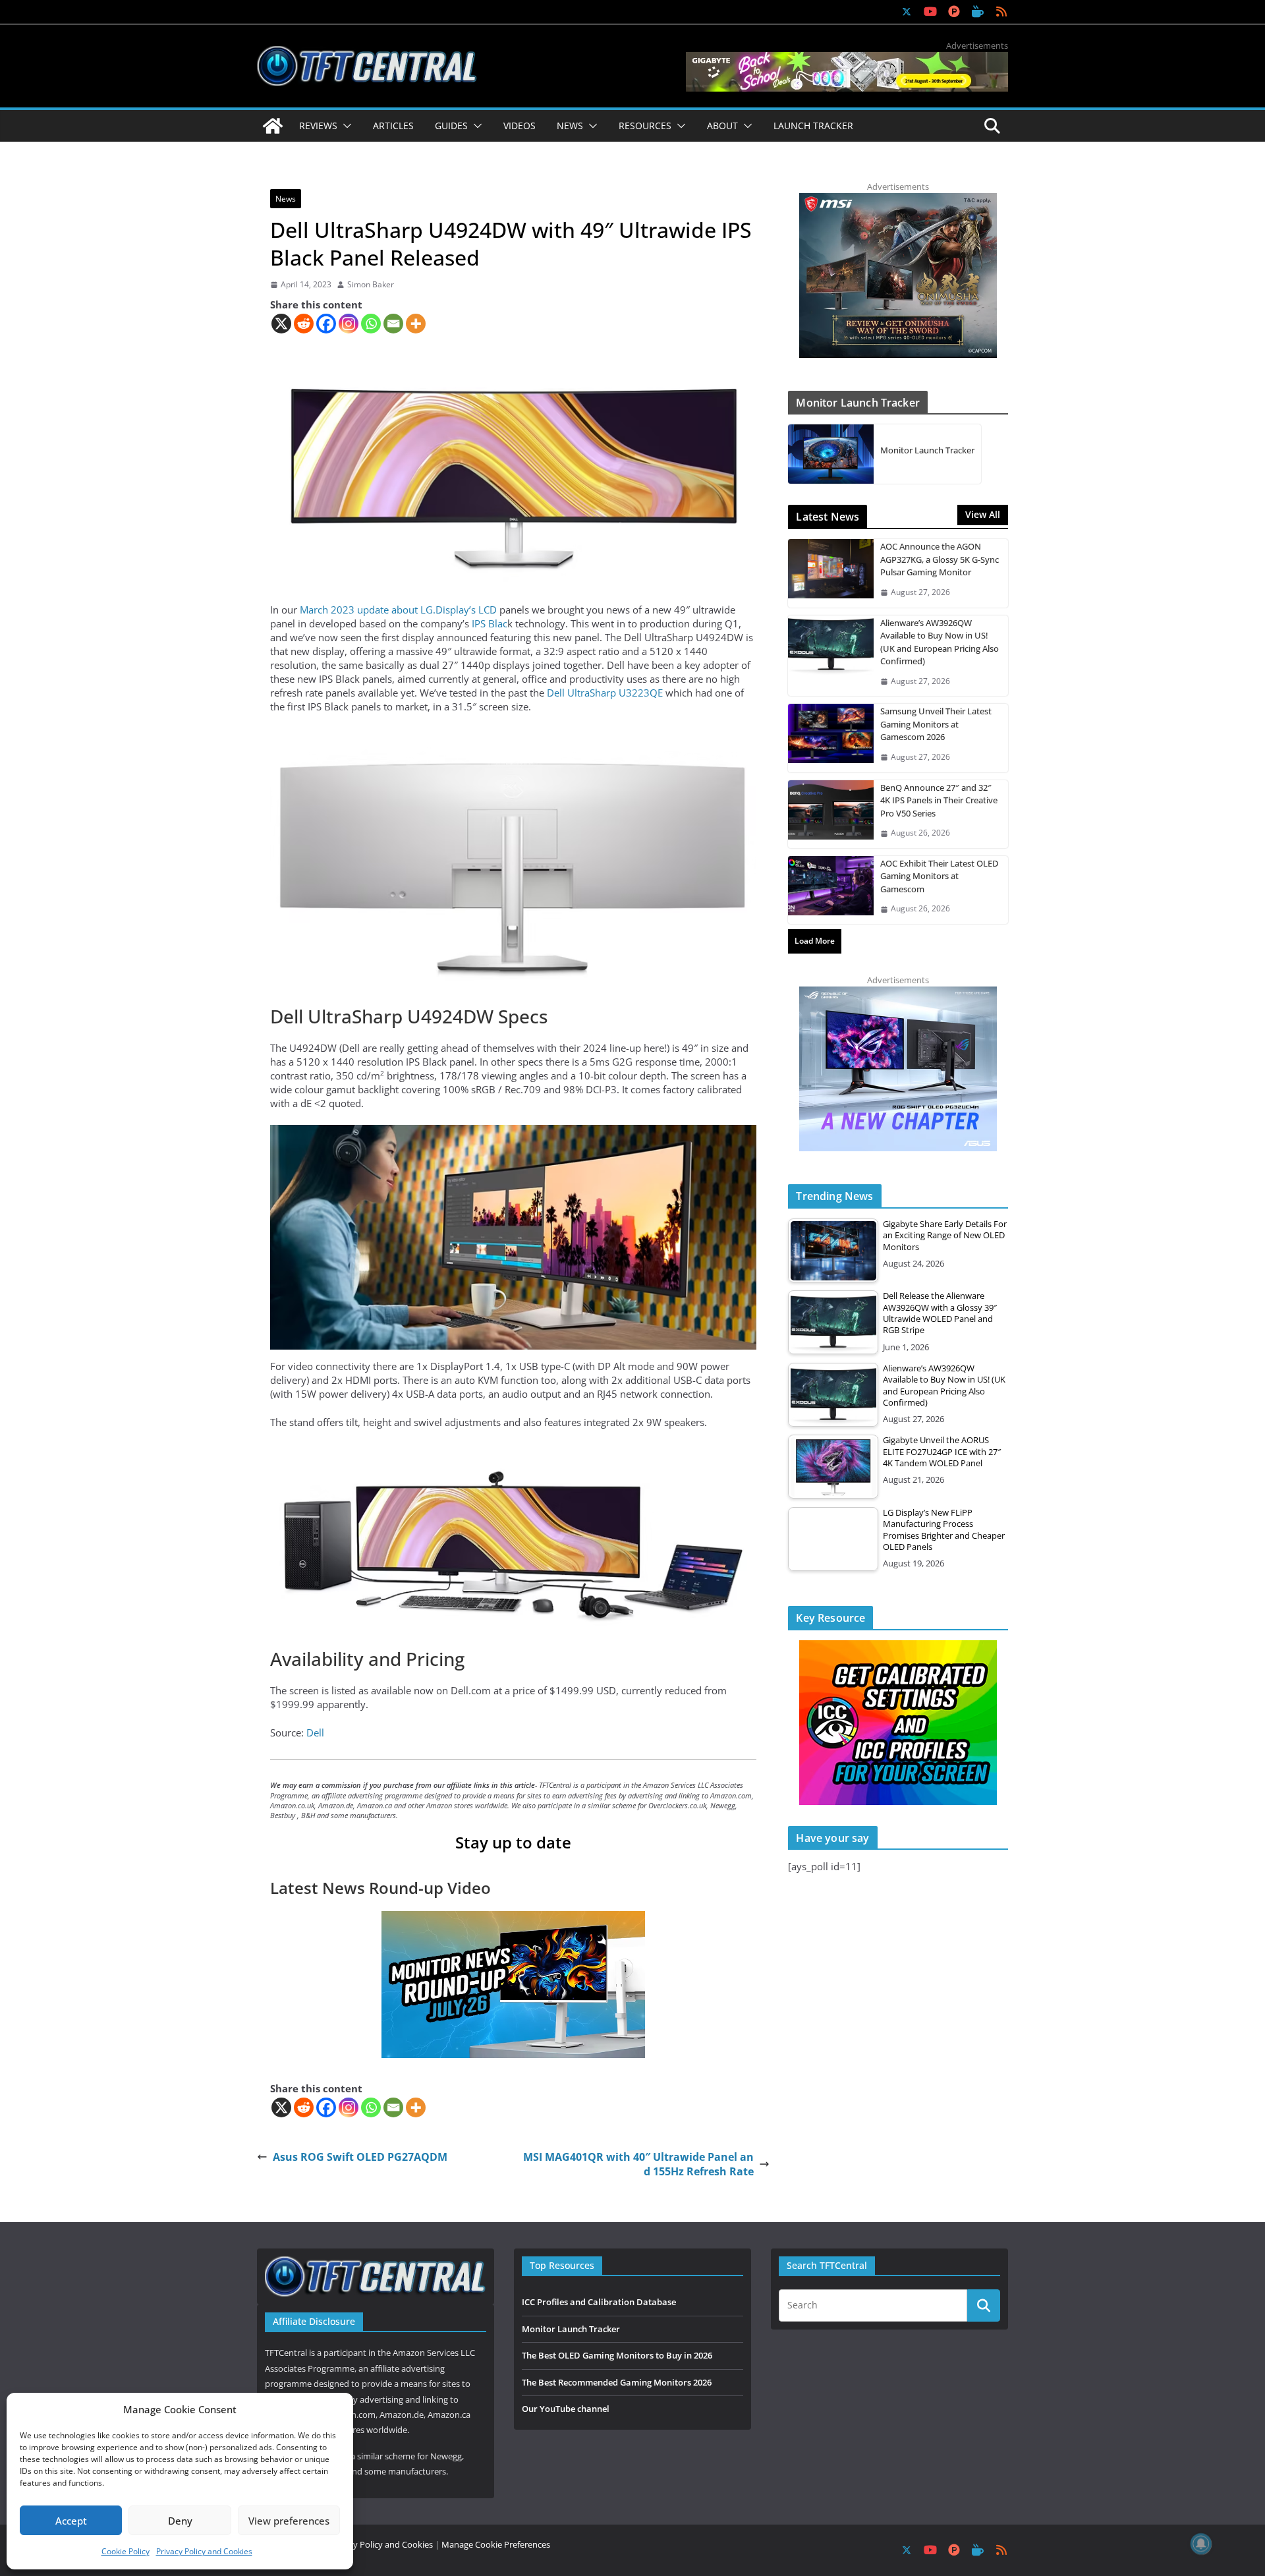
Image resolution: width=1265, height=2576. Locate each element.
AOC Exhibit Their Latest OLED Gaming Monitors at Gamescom (939, 876)
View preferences (289, 2521)
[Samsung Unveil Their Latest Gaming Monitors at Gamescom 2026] (831, 738)
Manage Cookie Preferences (496, 2544)
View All (983, 514)
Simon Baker (371, 285)
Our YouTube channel (566, 2409)
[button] (345, 126)
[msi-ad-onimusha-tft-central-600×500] (898, 200)
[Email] (393, 324)
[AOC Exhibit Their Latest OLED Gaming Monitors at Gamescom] (831, 890)
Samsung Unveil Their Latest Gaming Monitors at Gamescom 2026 (936, 724)
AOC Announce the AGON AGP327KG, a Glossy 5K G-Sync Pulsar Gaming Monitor (940, 559)
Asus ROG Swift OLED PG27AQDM (360, 2157)
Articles (393, 126)
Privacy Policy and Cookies (204, 2551)
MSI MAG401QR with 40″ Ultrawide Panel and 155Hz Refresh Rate (638, 2164)
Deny (180, 2521)
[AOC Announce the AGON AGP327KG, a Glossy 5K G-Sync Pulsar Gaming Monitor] (831, 573)
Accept (71, 2521)
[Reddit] (304, 324)
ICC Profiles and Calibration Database (599, 2302)
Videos (520, 126)
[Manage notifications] (1201, 2544)
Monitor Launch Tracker (927, 450)
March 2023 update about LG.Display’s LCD (398, 610)
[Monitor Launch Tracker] (831, 454)
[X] (281, 324)
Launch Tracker (813, 126)
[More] (416, 324)
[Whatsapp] (371, 324)
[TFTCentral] (273, 126)
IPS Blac (490, 623)
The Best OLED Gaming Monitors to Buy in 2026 (617, 2355)
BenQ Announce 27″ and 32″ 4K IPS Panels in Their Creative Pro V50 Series (939, 800)
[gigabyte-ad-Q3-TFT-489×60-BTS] (847, 59)
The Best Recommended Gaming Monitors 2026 (617, 2382)
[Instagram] (349, 324)
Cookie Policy (126, 2551)
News (286, 199)
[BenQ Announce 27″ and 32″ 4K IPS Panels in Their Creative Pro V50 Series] (831, 814)
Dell (315, 1732)
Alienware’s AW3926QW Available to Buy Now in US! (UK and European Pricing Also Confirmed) (940, 642)
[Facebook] (326, 324)
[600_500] (898, 993)
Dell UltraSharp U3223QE (605, 693)
